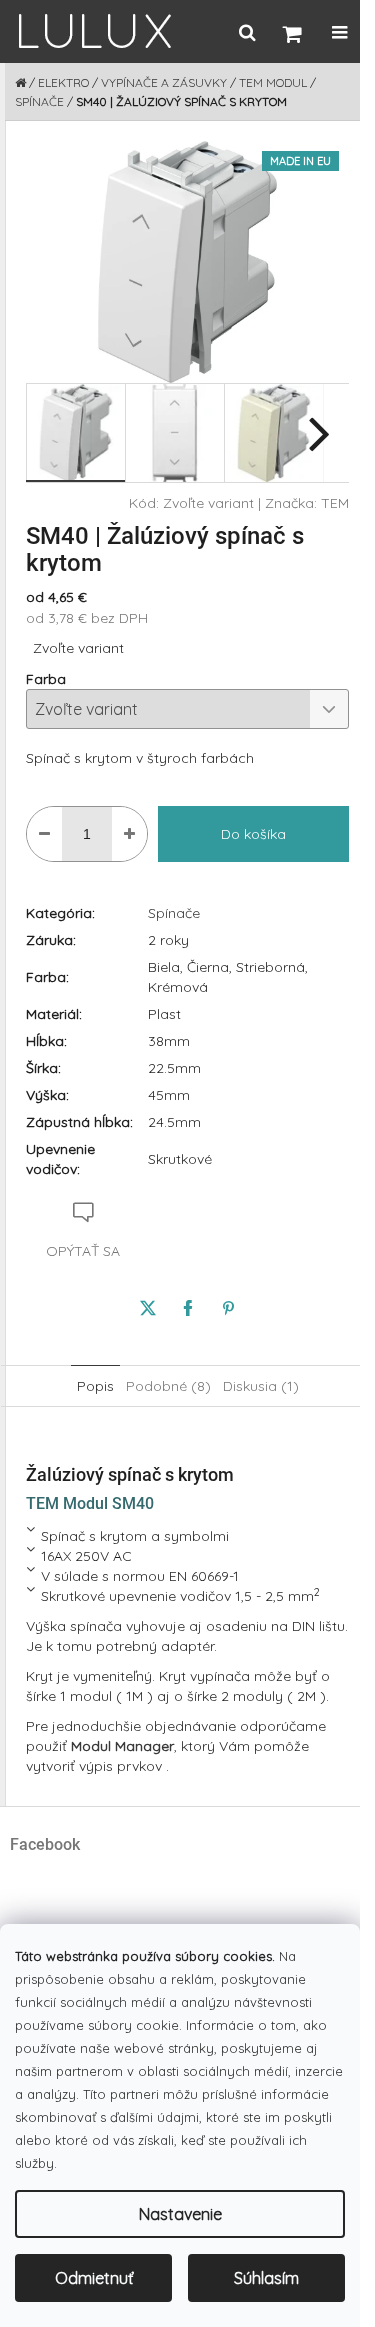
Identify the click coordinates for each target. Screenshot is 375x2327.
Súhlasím (266, 2278)
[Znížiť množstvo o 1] (44, 834)
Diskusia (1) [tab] (261, 1386)
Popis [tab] (95, 1386)
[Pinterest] (228, 1308)
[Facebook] (188, 1308)
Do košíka (253, 834)
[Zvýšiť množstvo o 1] (129, 834)
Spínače (174, 913)
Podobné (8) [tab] (168, 1386)
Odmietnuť (94, 2278)
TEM (335, 503)
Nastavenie (180, 2214)
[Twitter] (148, 1308)
